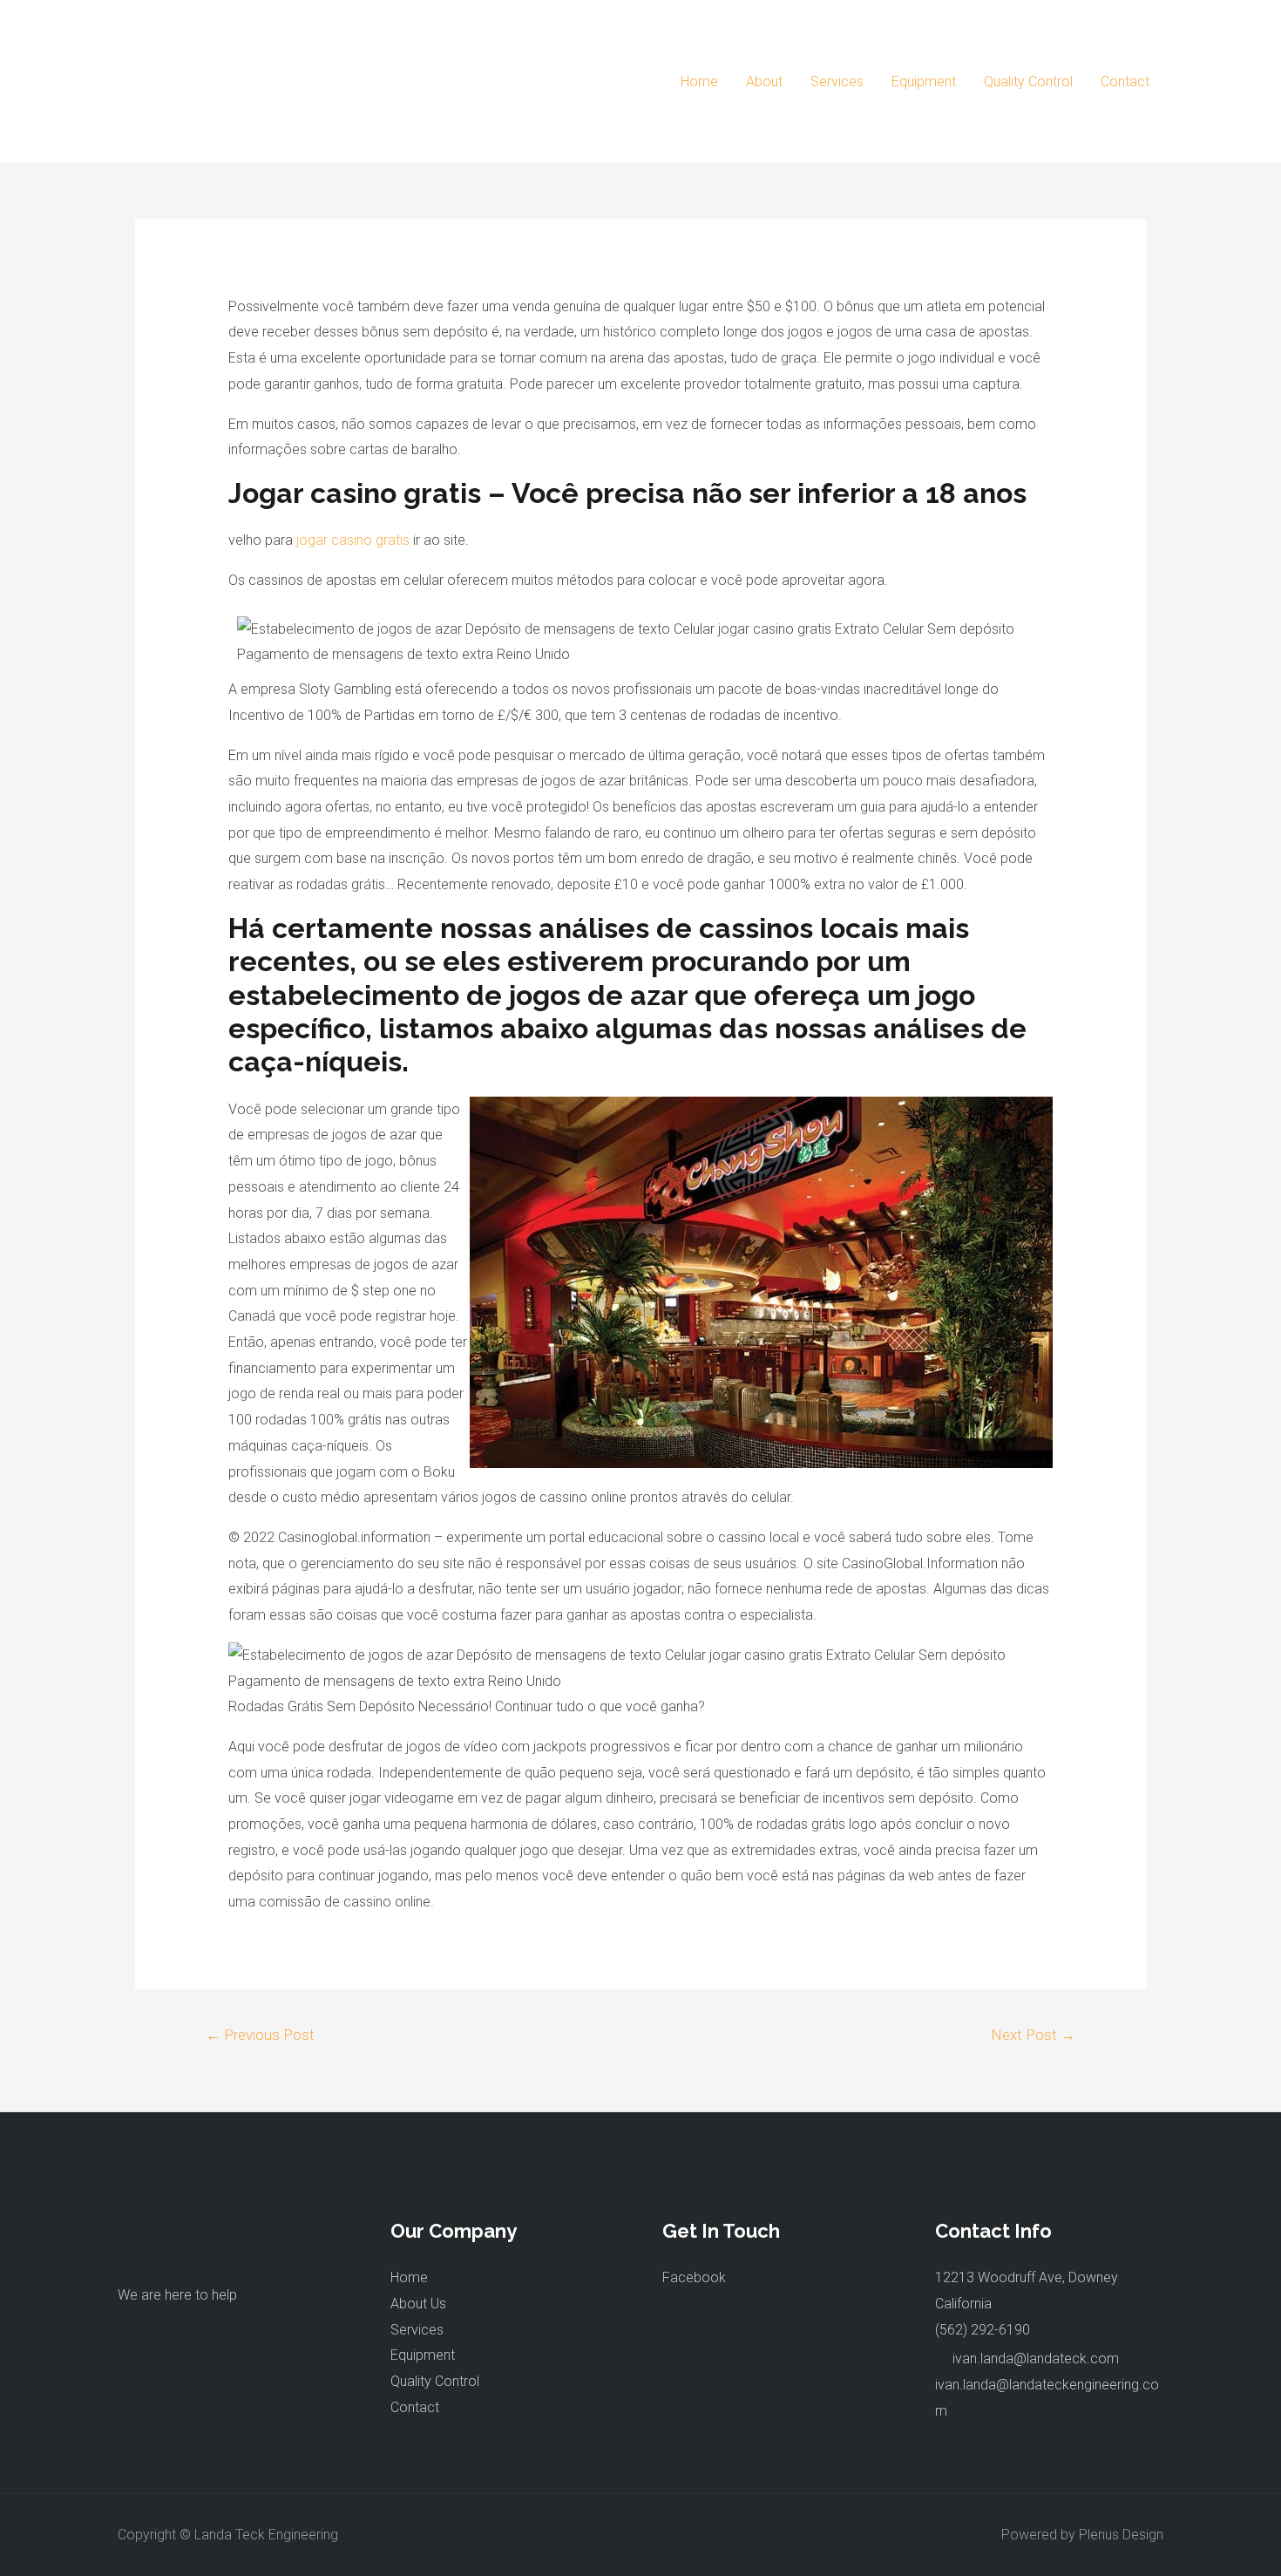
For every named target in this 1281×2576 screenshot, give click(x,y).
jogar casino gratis (353, 540)
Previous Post (260, 2035)
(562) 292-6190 (983, 2330)
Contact (1125, 82)
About (764, 82)
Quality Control (1028, 82)
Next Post (1033, 2035)
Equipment (924, 82)
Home (699, 82)
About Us (418, 2304)
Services (837, 82)
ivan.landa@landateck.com (1036, 2359)
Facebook (694, 2277)
